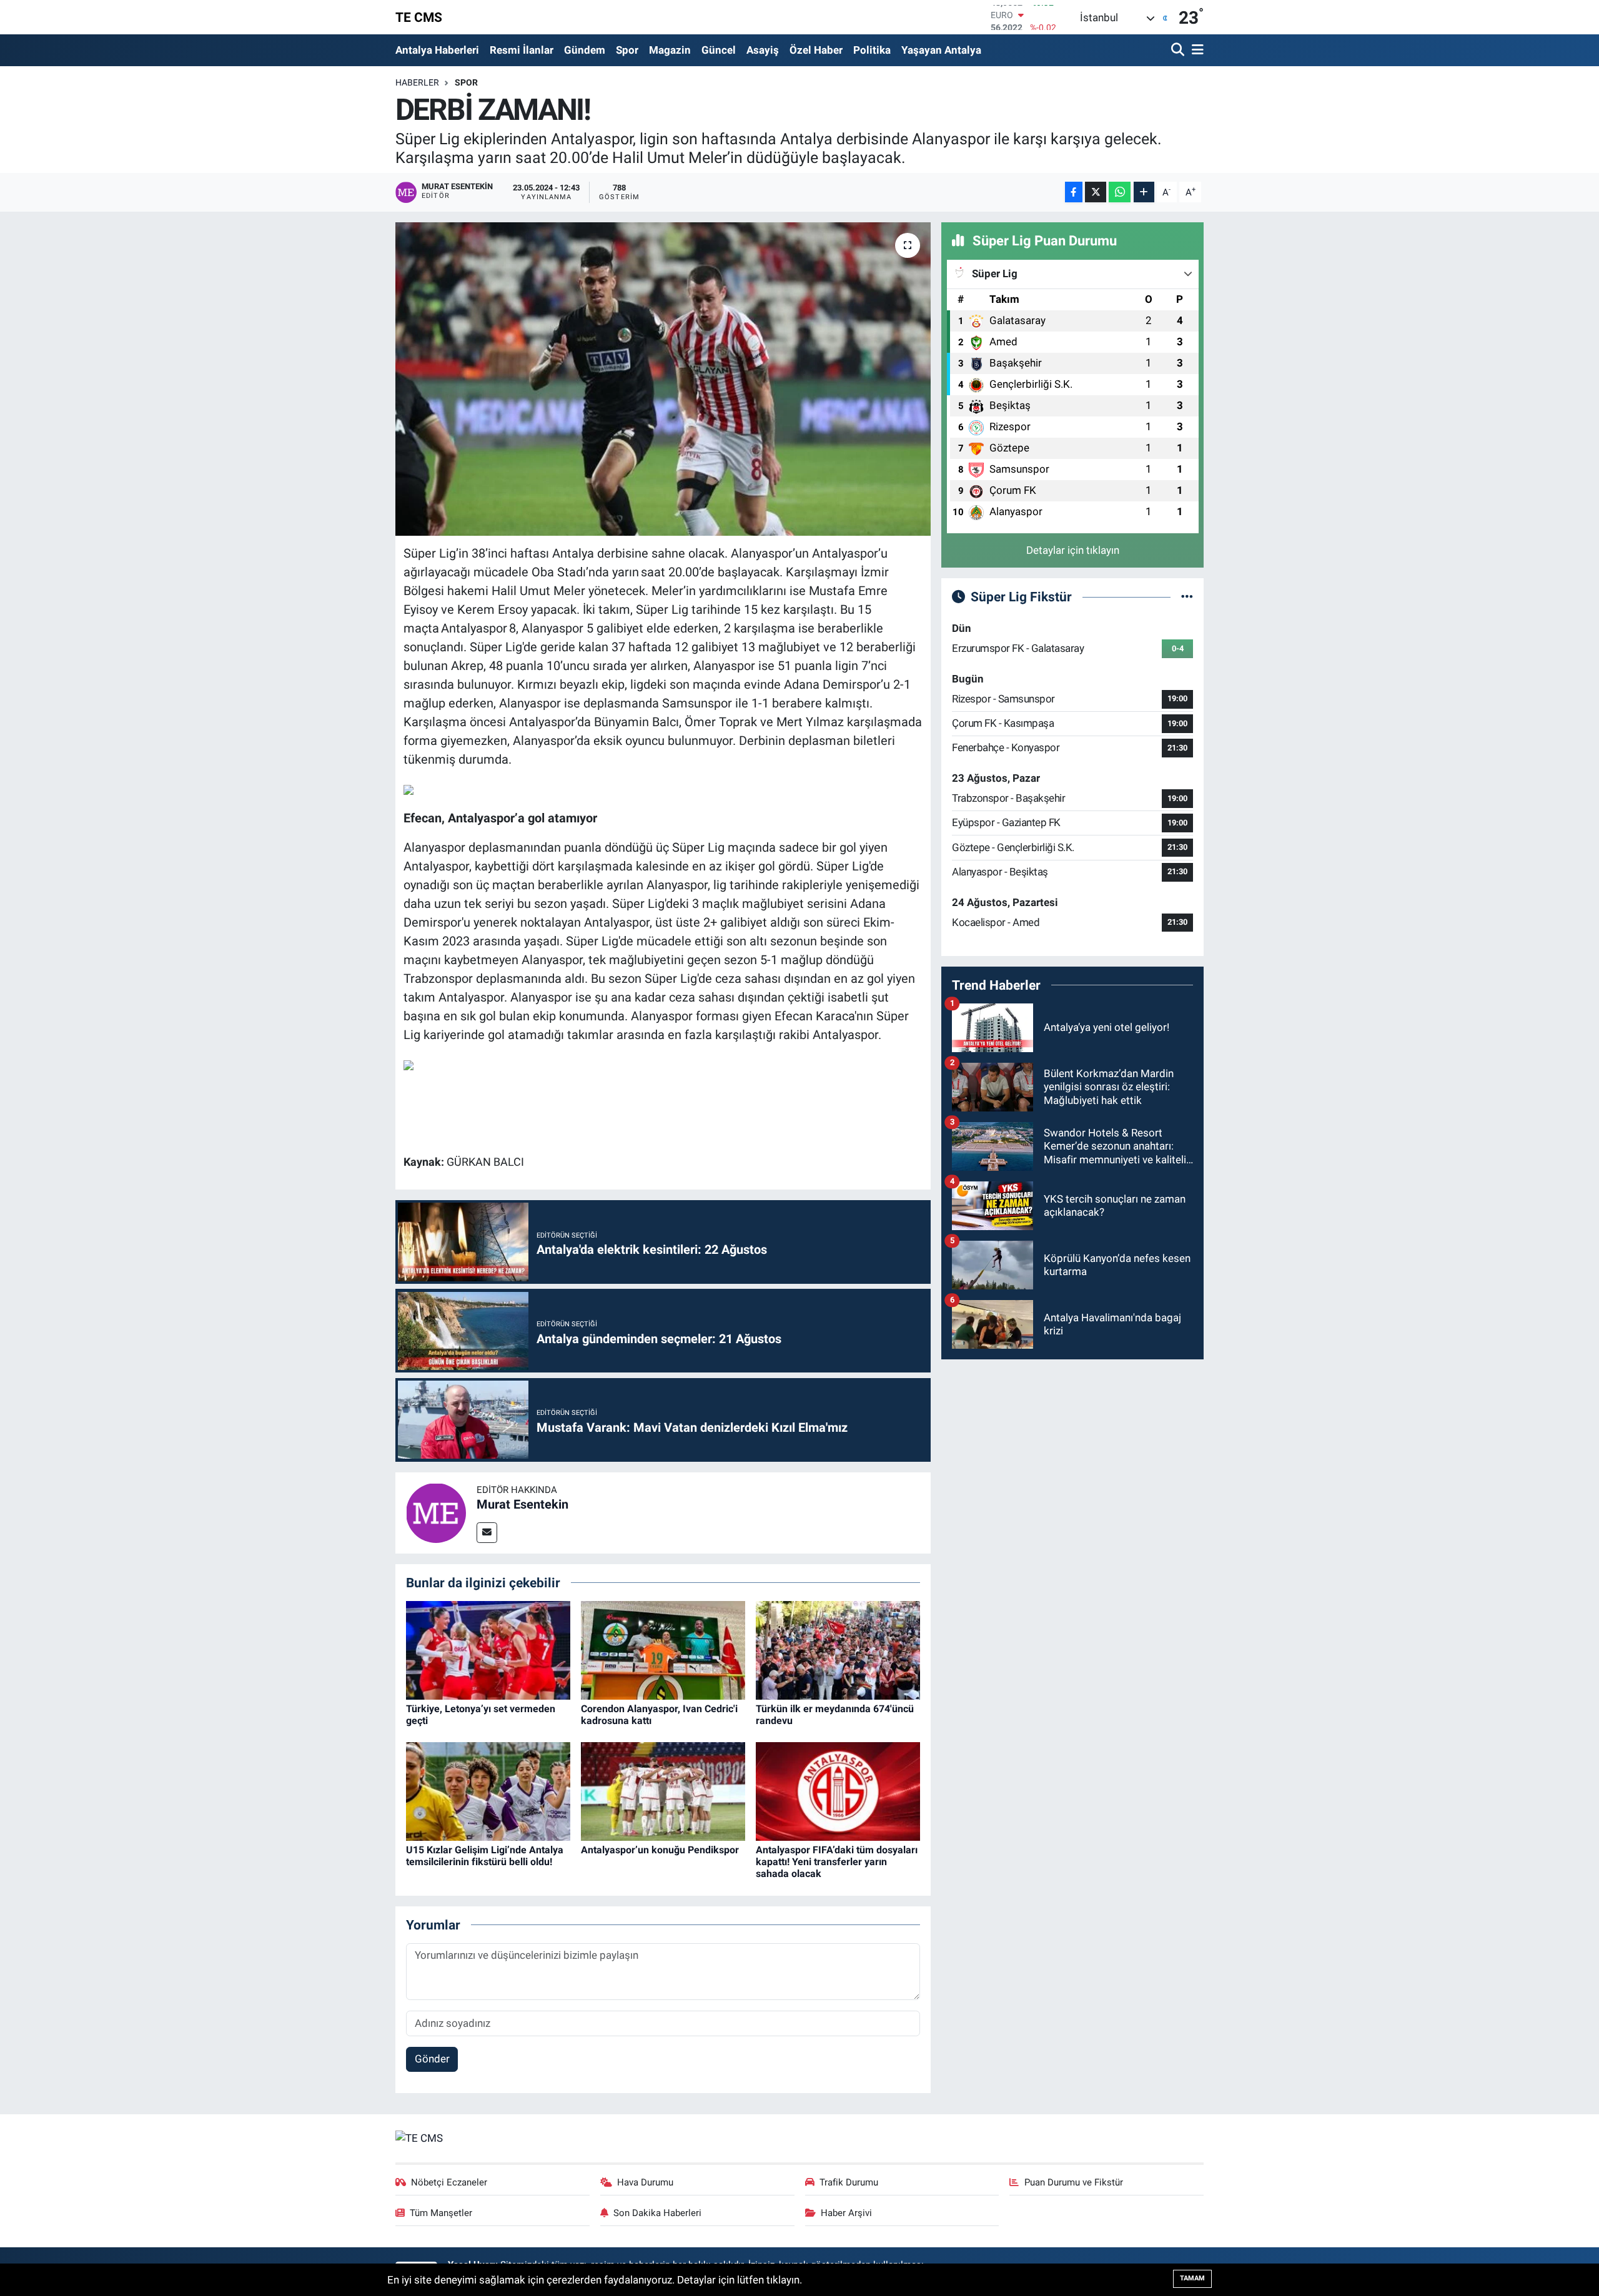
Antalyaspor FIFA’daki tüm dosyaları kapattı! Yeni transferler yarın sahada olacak (837, 1862)
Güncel (719, 50)
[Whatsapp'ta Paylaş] (1120, 192)
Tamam (1192, 2278)
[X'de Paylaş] (1096, 192)
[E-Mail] (487, 1533)
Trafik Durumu (849, 2182)
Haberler (417, 82)
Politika (872, 50)
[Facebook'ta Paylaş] (1074, 192)
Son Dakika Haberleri (657, 2213)
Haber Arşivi (846, 2213)
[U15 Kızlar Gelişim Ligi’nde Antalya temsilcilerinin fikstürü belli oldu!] (488, 1791)
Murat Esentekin (522, 1504)
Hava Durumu (645, 2182)
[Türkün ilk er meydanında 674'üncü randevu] (838, 1650)
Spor (627, 50)
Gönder (432, 2059)
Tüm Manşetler (441, 2213)
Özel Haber (816, 50)
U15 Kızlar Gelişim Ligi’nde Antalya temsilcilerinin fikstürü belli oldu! (485, 1856)
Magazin (670, 50)
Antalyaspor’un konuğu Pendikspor (660, 1850)
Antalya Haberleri (437, 50)
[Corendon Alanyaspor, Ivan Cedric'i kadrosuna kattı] (663, 1650)
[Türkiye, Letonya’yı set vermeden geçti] (488, 1650)
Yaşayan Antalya (941, 50)
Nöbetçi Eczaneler (449, 2182)
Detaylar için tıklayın (1073, 550)
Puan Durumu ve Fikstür (1074, 2182)
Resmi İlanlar (522, 50)
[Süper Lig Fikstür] (1187, 596)
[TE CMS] (419, 2137)
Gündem (585, 50)
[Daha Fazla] (1144, 192)
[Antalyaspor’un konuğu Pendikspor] (663, 1791)
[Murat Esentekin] (436, 1512)
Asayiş (763, 50)
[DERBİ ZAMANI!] (663, 379)
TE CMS (419, 17)
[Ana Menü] (1196, 50)
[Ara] (1179, 50)
